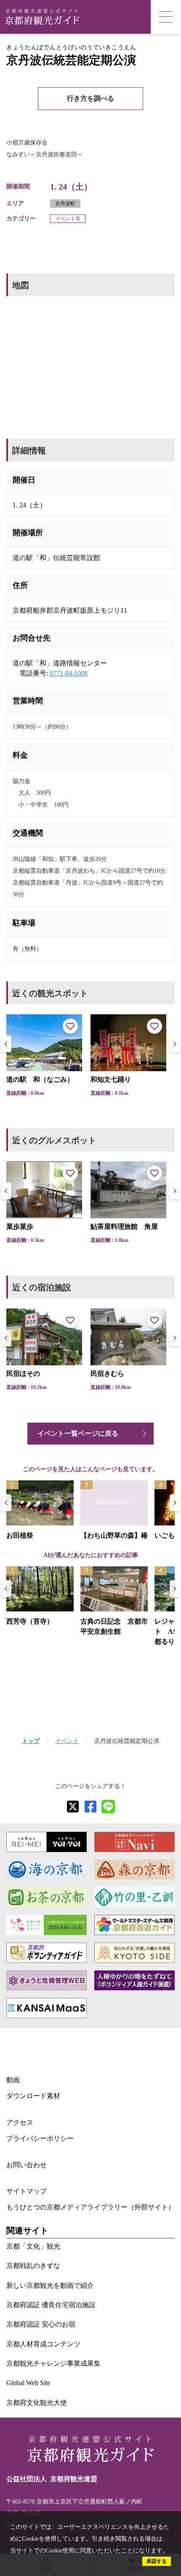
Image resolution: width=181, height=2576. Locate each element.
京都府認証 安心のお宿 (41, 2324)
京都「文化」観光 (33, 2246)
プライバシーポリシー (40, 2138)
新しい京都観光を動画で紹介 (50, 2285)
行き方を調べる (90, 98)
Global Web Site (28, 2383)
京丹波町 (65, 204)
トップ (31, 1741)
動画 (13, 2080)
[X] (73, 1807)
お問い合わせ (27, 2165)
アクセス (20, 2122)
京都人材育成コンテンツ (43, 2344)
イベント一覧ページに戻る (78, 1433)
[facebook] (90, 1807)
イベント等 (68, 219)
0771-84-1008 (69, 673)
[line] (108, 1807)
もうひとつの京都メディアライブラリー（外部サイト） (90, 2207)
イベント (67, 1741)
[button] (175, 1044)
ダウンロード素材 (33, 2096)
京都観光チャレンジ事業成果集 (53, 2363)
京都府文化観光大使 (37, 2403)
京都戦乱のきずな (33, 2266)
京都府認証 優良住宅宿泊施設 (51, 2305)
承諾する (157, 2561)
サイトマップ (27, 2191)
